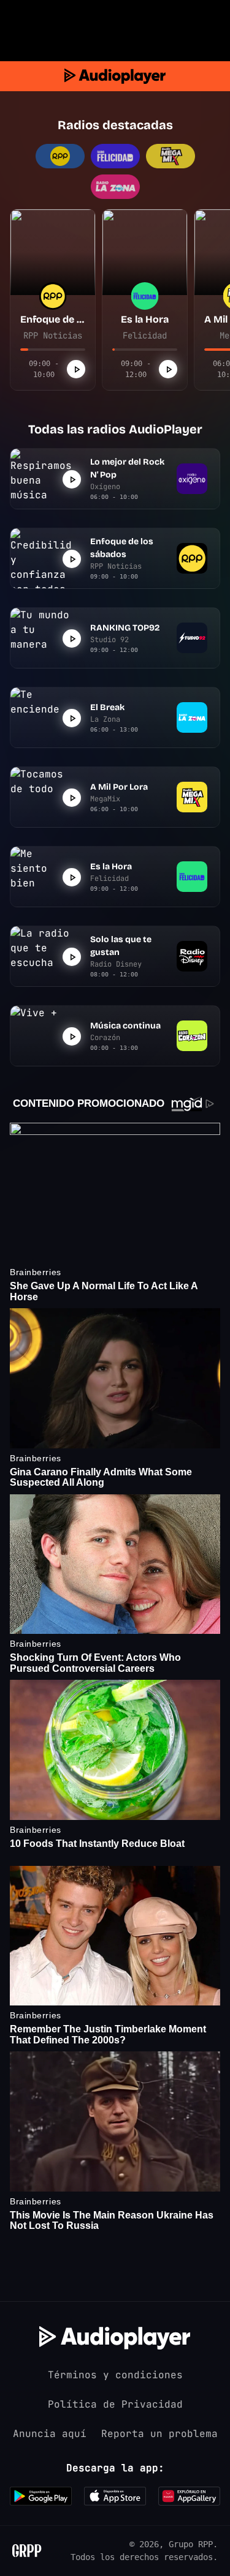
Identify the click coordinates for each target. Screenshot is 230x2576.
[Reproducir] (76, 369)
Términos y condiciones (115, 2375)
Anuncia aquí (50, 2434)
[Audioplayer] (115, 76)
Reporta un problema (159, 2434)
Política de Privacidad (115, 2404)
